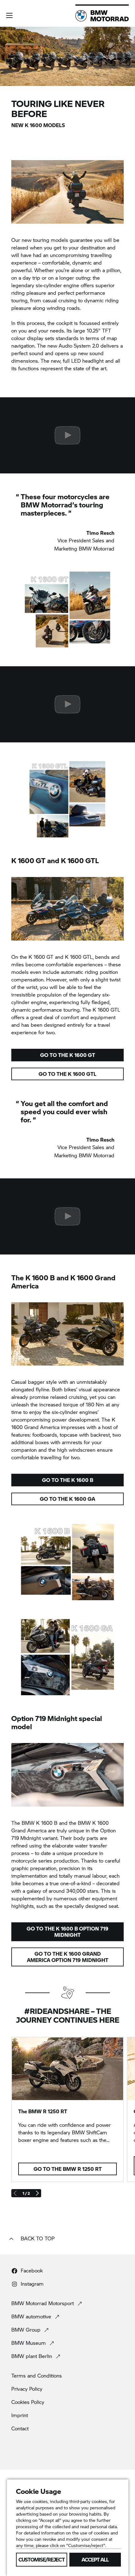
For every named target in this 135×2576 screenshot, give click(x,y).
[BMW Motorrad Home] (102, 16)
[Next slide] (37, 2193)
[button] (9, 15)
